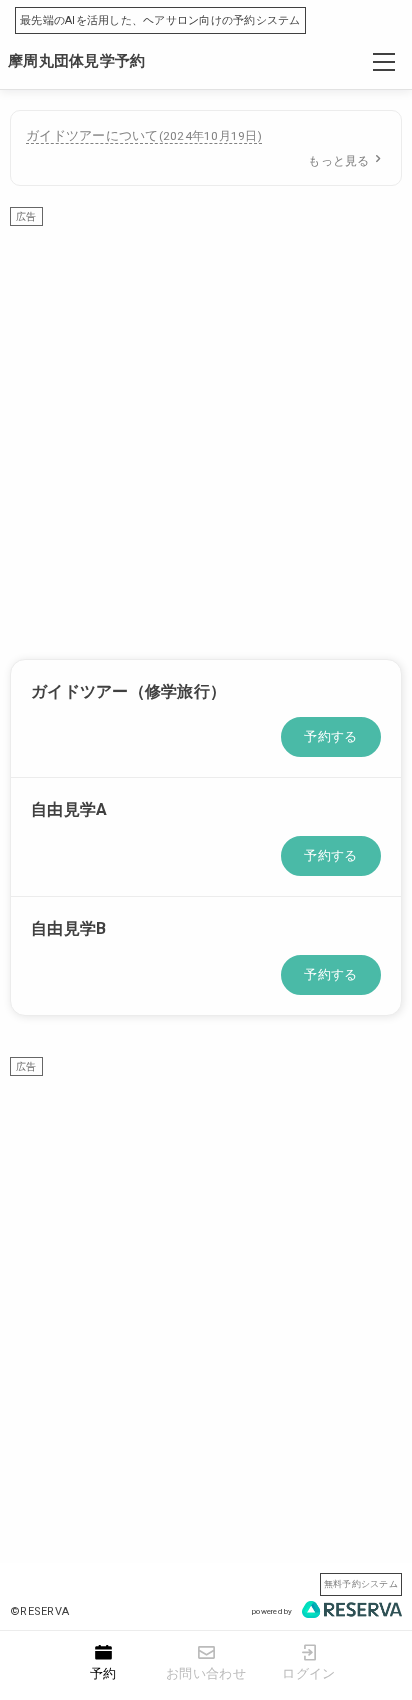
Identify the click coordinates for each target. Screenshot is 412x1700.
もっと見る (338, 161)
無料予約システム (361, 1583)
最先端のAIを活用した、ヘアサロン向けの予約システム (160, 20)
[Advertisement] (206, 433)
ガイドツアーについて (144, 135)
